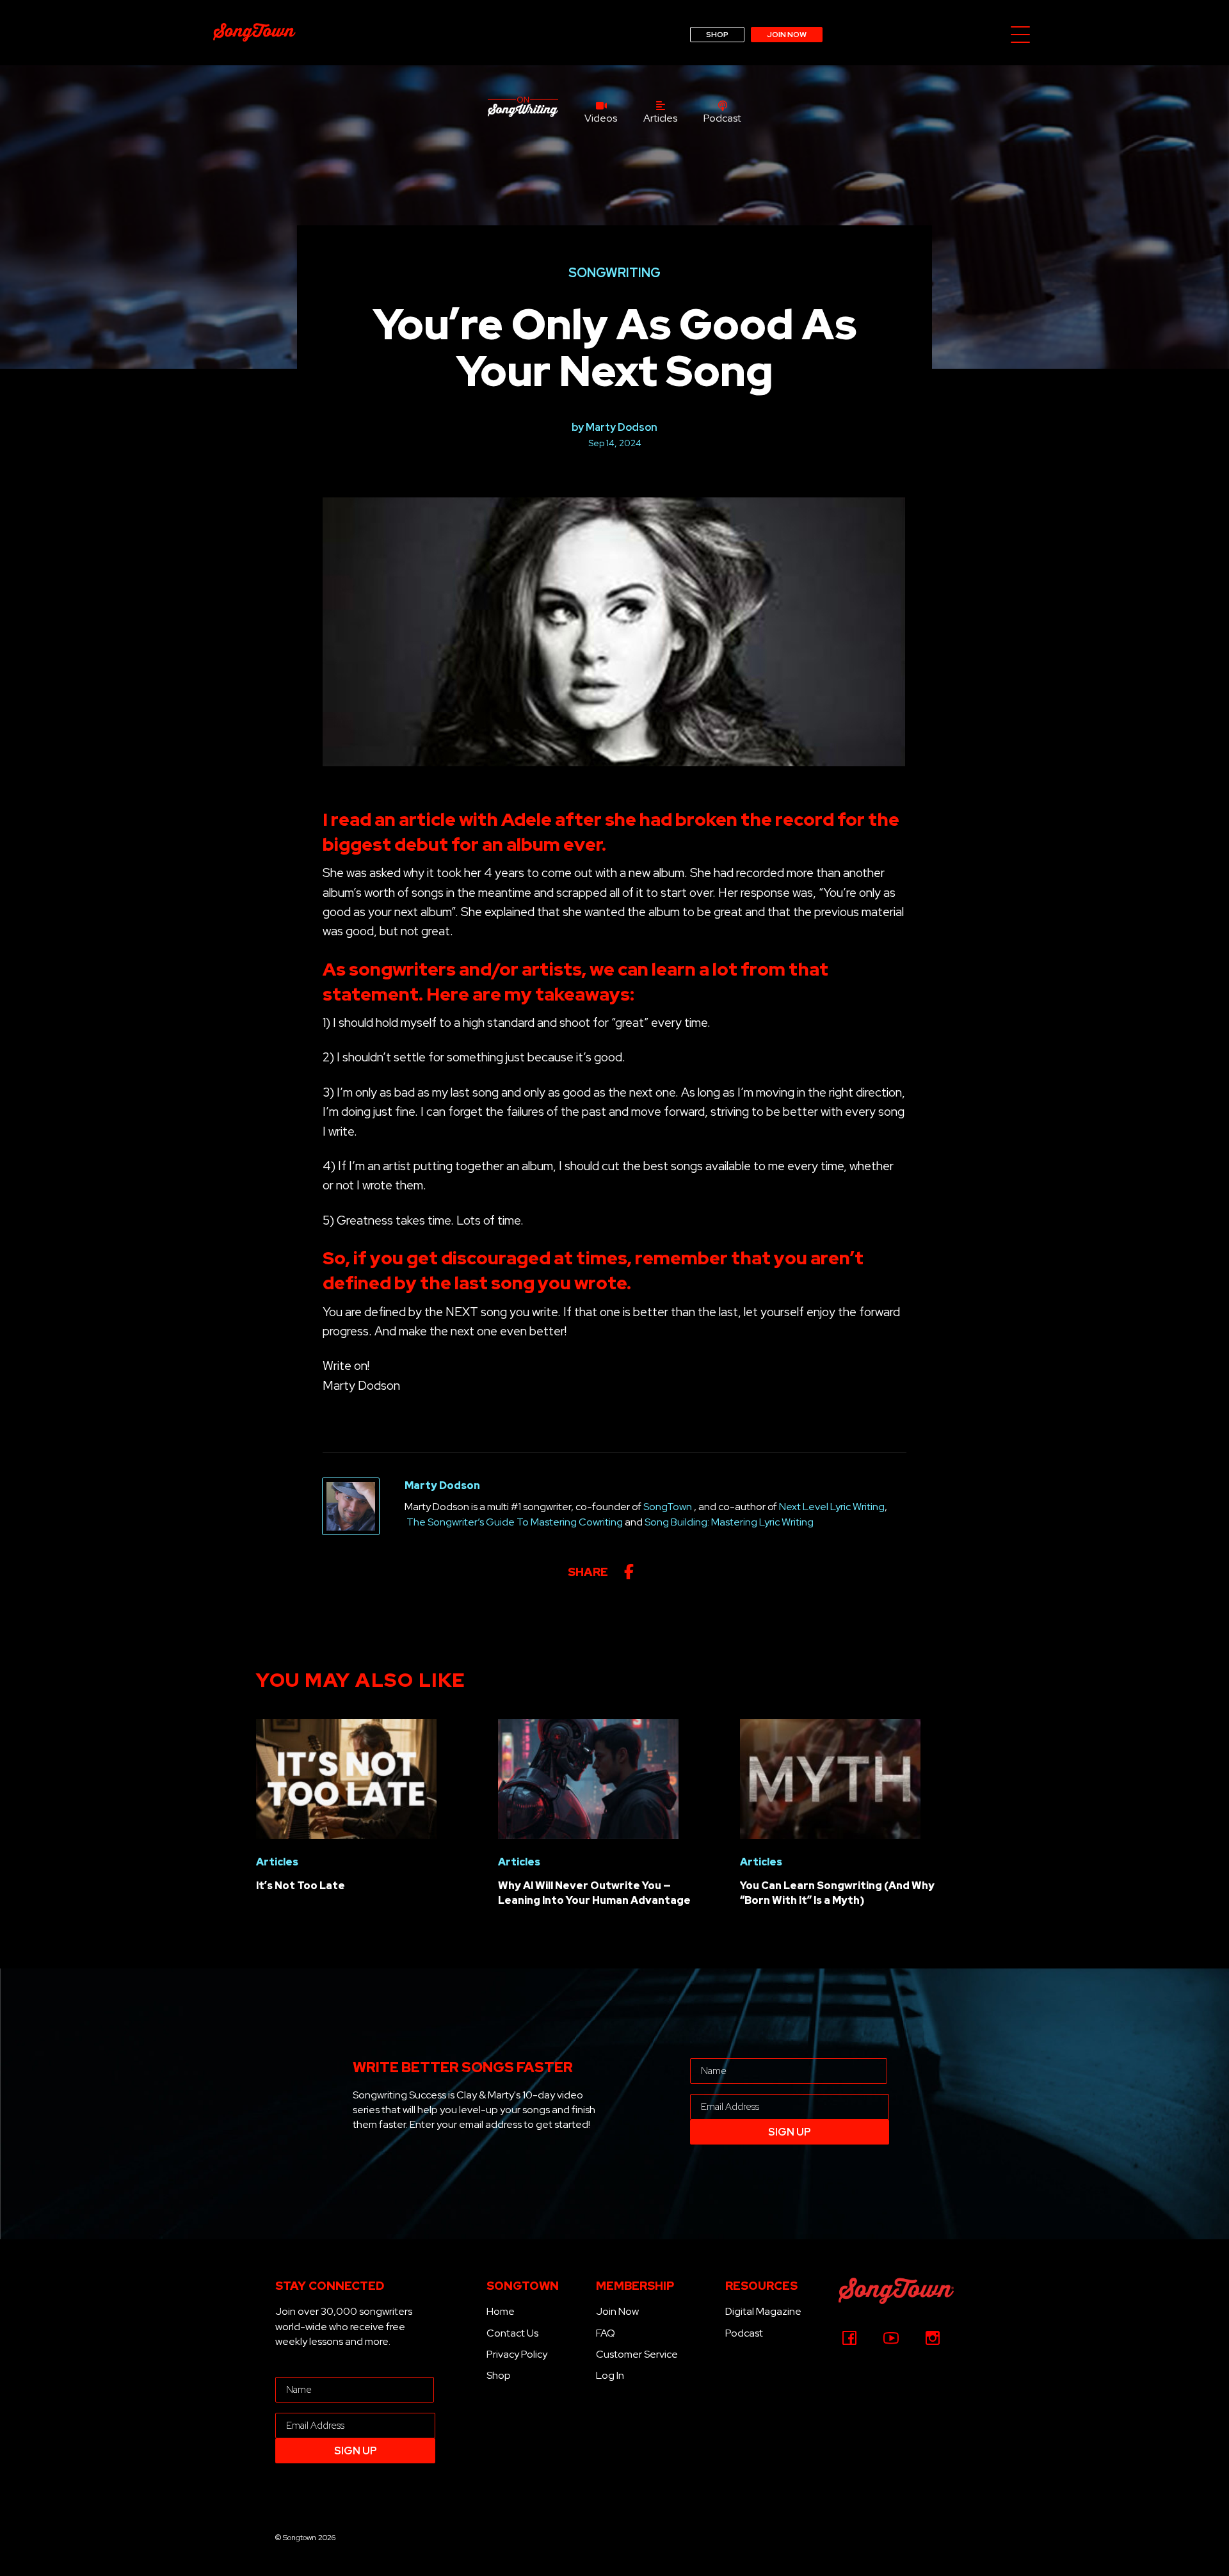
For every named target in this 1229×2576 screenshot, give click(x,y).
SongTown (668, 1507)
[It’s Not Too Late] (346, 1778)
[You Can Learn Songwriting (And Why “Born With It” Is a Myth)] (830, 1778)
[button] (1020, 36)
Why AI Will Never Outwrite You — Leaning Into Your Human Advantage (594, 1893)
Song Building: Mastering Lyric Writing (729, 1522)
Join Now (617, 2311)
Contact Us (512, 2333)
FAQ (606, 2333)
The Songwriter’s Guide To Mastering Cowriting (515, 1522)
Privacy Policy (517, 2354)
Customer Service (637, 2354)
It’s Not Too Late (301, 1886)
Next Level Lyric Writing (832, 1507)
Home (501, 2311)
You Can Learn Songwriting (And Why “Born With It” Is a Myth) (837, 1893)
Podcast (744, 2333)
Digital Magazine (763, 2311)
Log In (610, 2375)
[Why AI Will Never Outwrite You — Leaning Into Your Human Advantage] (588, 1778)
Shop (499, 2375)
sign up (790, 2132)
